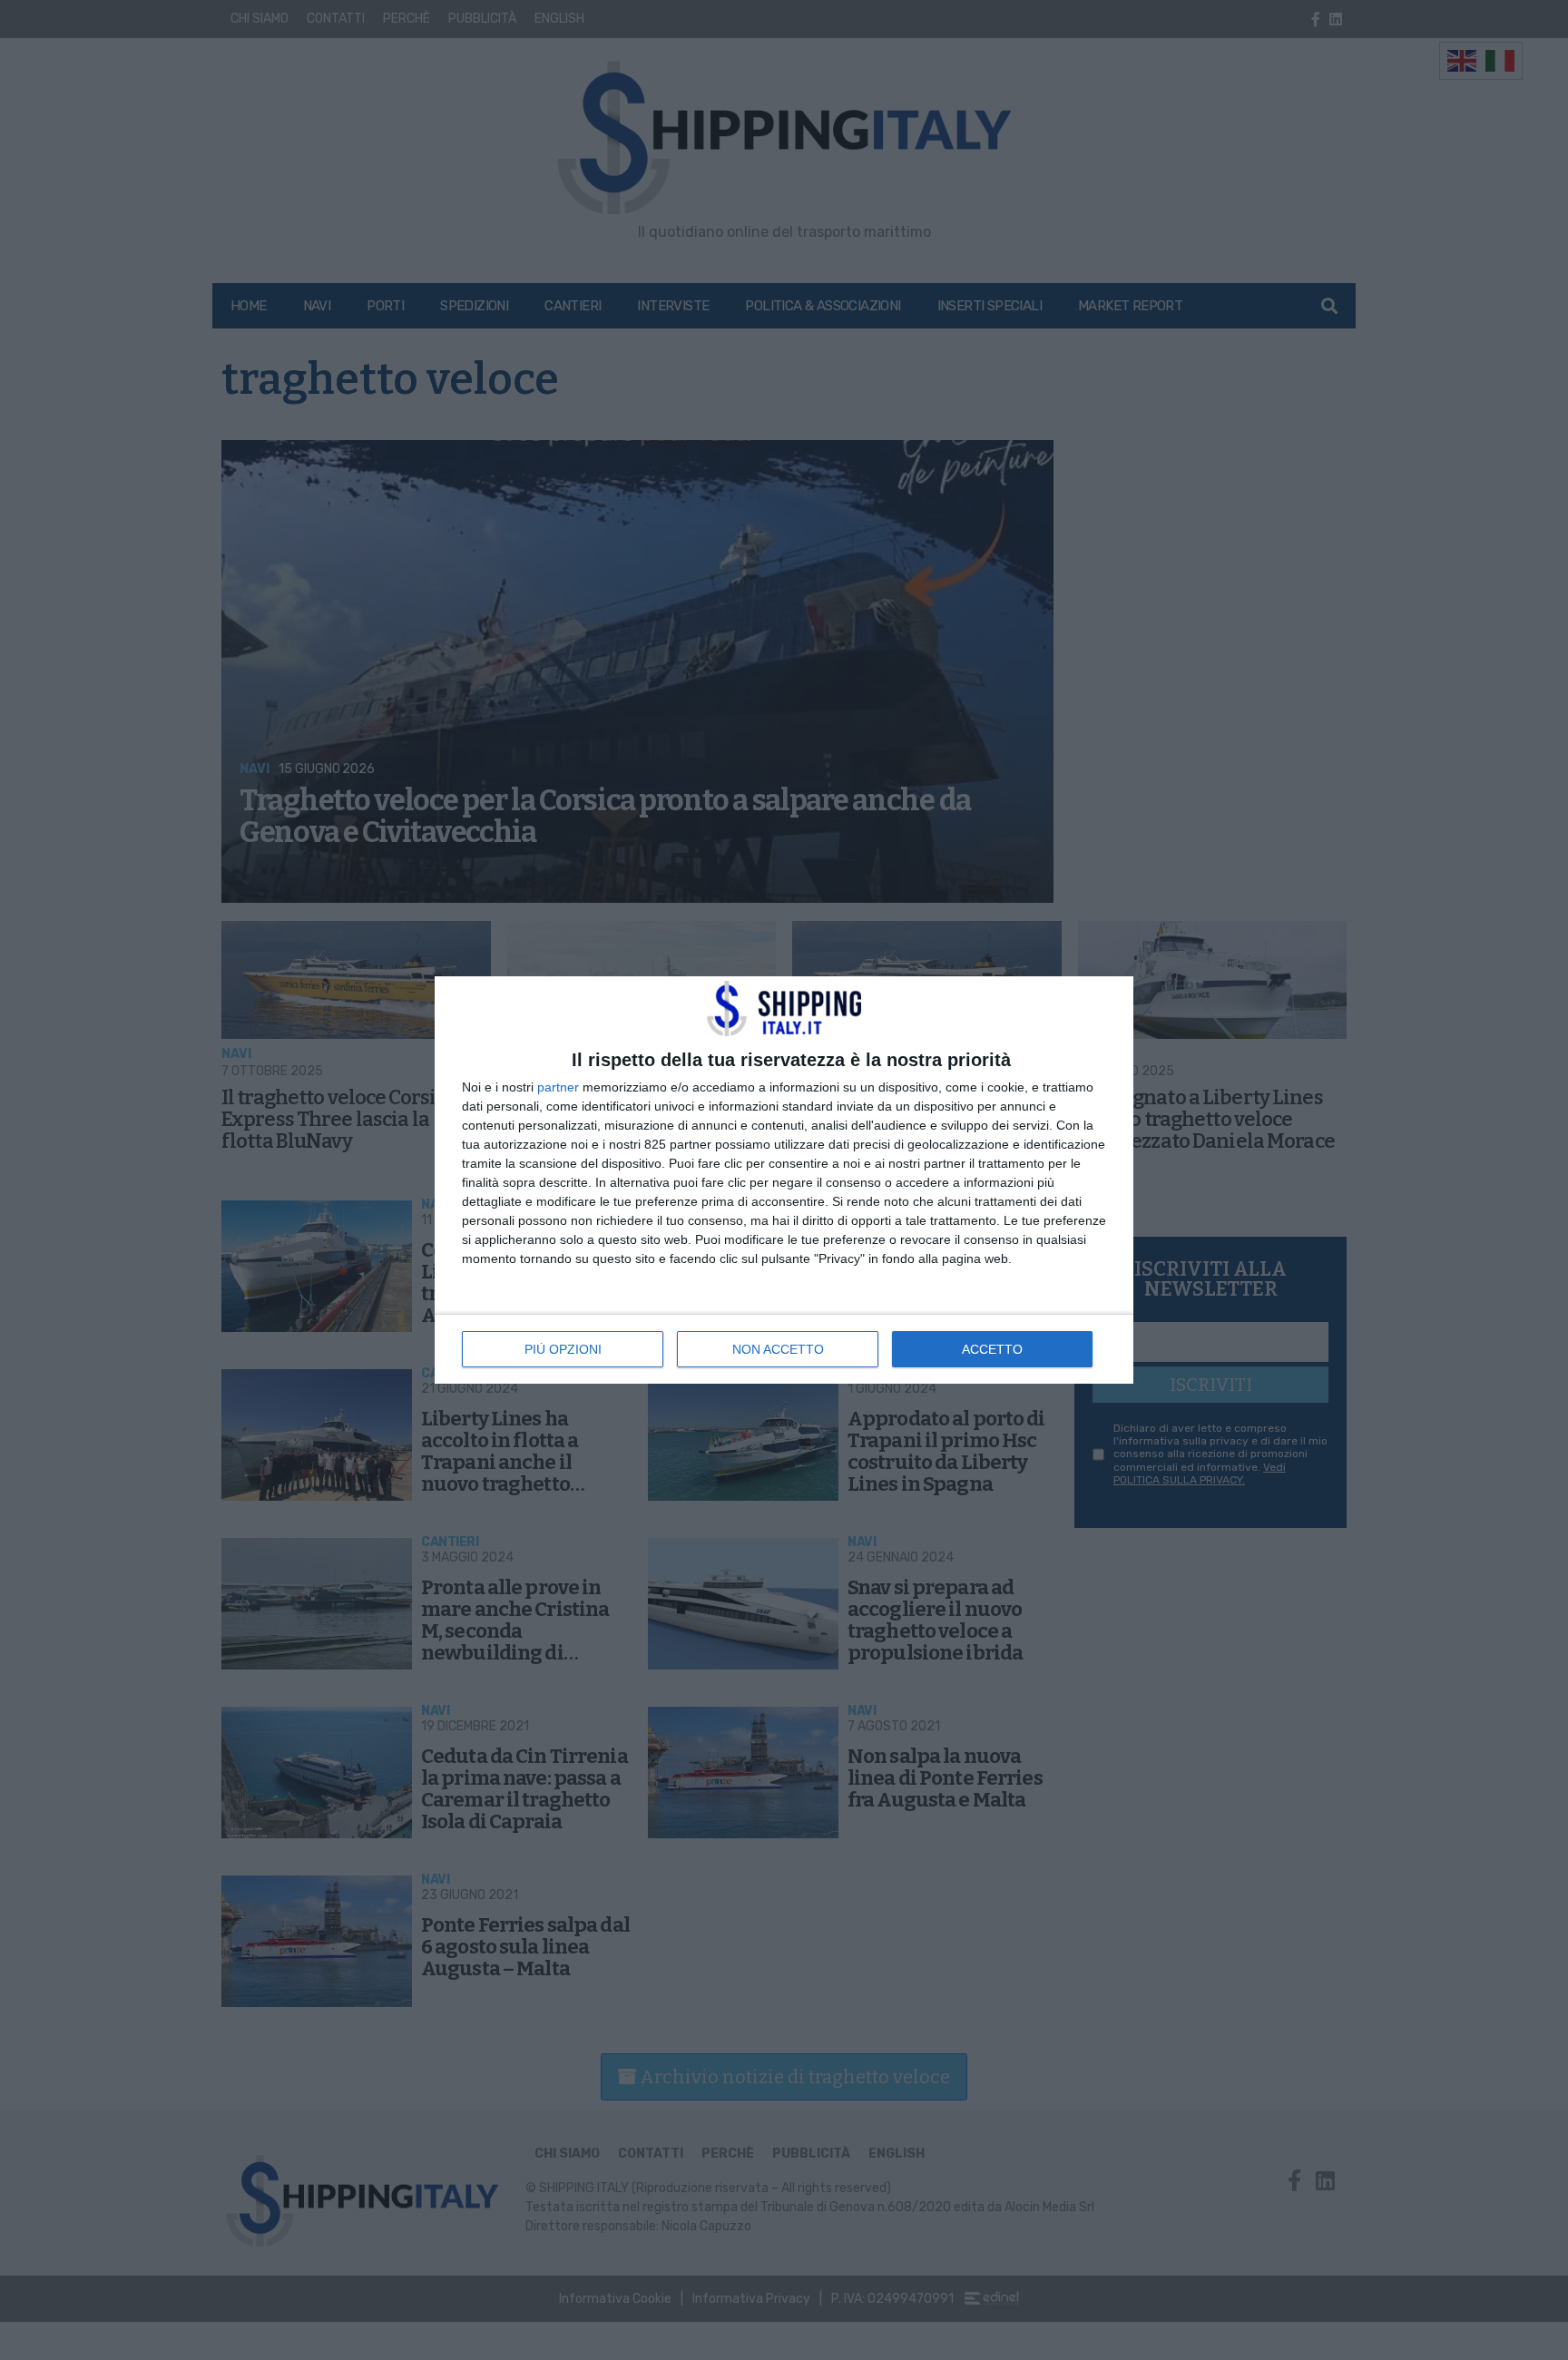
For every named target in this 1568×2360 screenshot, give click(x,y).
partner (558, 1087)
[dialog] (784, 1180)
